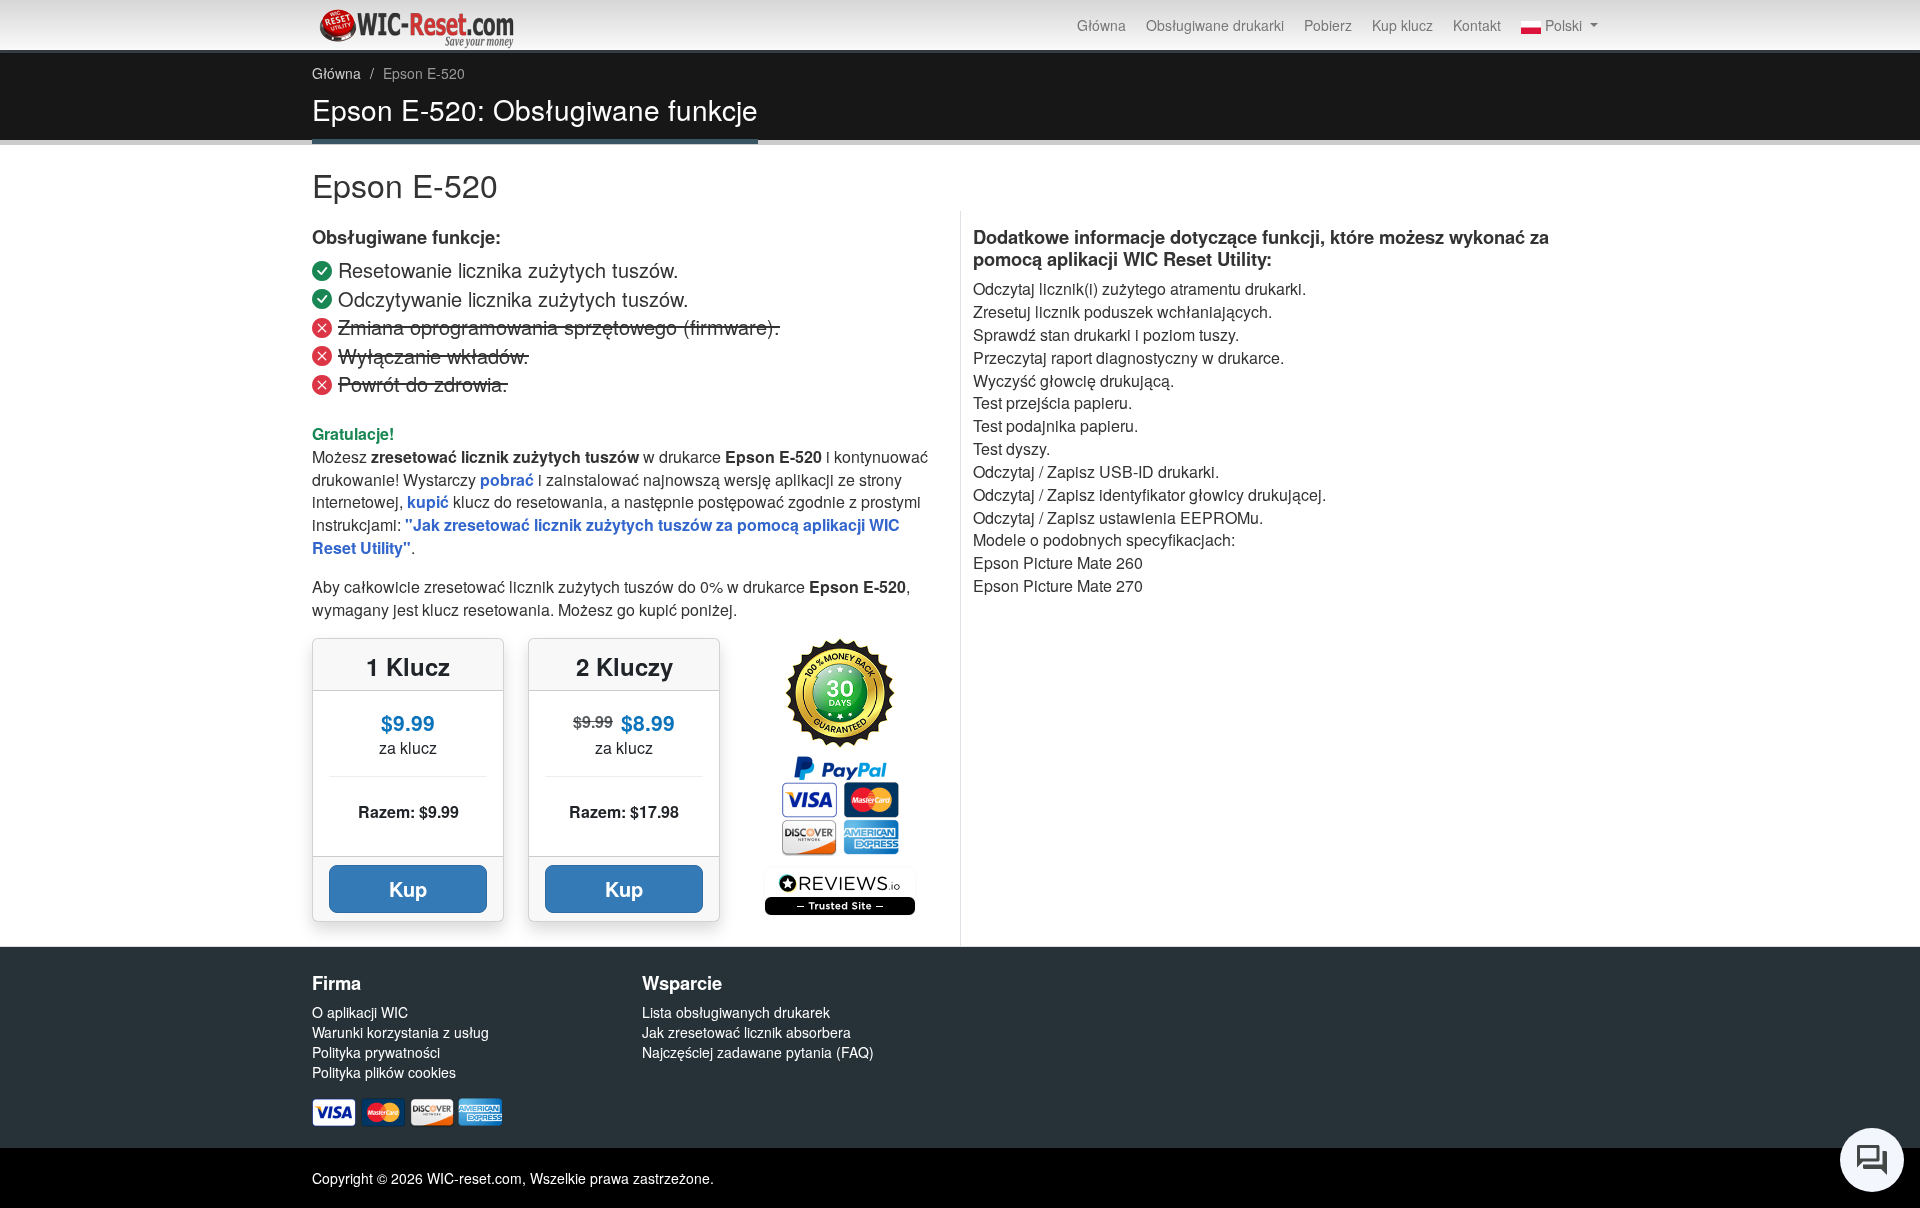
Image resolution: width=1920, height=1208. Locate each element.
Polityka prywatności (376, 1052)
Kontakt (1477, 25)
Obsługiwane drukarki (1215, 25)
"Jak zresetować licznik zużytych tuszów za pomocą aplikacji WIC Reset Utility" (606, 536)
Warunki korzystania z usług (400, 1032)
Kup (408, 888)
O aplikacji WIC (360, 1012)
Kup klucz (1402, 25)
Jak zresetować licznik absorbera (746, 1032)
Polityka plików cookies (384, 1072)
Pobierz (1328, 25)
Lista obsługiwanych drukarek (736, 1012)
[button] (1559, 25)
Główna (1101, 25)
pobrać (507, 479)
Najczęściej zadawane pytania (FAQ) (758, 1052)
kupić (428, 501)
